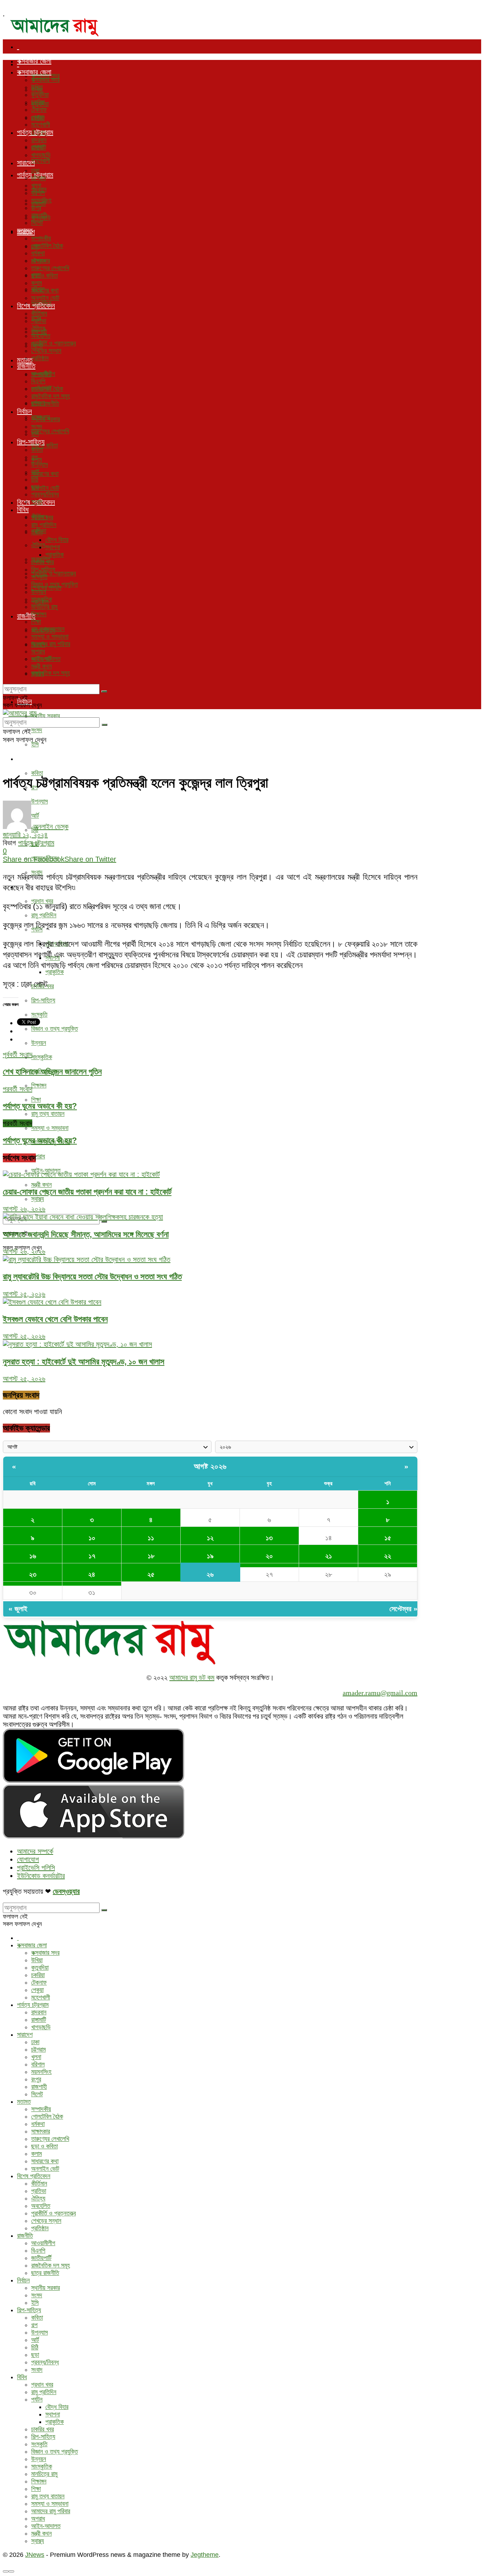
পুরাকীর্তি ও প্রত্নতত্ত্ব (54, 573)
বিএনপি (38, 381)
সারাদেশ (26, 163)
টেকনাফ (39, 110)
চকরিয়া (38, 102)
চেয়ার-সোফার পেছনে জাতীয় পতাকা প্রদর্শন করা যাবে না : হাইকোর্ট (87, 1192)
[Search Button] (104, 1222)
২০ (269, 1556)
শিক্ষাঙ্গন (39, 1085)
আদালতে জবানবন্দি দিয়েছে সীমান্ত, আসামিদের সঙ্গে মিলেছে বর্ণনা (86, 1234)
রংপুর (36, 208)
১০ (92, 1538)
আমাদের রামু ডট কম (192, 1678)
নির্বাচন (24, 411)
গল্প (34, 457)
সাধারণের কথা (45, 474)
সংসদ (37, 730)
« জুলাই (18, 1609)
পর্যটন (37, 532)
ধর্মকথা (38, 253)
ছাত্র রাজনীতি (45, 404)
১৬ (33, 1556)
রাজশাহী (39, 215)
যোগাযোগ (28, 1859)
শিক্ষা (36, 1100)
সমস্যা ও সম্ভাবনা (50, 1128)
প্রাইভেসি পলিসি (36, 1868)
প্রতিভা (39, 321)
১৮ (151, 1556)
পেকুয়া (37, 117)
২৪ (92, 1574)
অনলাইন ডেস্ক (51, 827)
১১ (151, 1538)
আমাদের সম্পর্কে (35, 1851)
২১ (329, 1556)
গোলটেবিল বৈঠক (47, 246)
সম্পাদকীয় (41, 238)
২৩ (33, 1574)
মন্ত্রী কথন (41, 1185)
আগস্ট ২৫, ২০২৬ (24, 1294)
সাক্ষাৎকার (41, 261)
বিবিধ (23, 510)
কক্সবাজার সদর (45, 80)
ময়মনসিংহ (41, 200)
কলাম (36, 283)
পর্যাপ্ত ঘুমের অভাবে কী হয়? (40, 1140)
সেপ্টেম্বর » (403, 1609)
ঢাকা (35, 171)
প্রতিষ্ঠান (40, 358)
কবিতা (37, 773)
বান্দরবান (39, 140)
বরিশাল (38, 193)
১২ (210, 1538)
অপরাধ (38, 1156)
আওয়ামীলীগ (43, 374)
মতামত (25, 230)
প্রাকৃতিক (55, 972)
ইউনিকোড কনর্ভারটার (41, 1876)
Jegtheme (205, 2555)
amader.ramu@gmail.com (380, 1693)
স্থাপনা (53, 547)
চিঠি (35, 479)
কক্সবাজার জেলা (34, 61)
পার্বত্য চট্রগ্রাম (35, 132)
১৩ (269, 1538)
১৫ (388, 1538)
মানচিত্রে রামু (44, 607)
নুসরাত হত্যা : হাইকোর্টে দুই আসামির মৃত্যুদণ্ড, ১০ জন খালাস (84, 1362)
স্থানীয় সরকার (46, 716)
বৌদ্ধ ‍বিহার (57, 540)
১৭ (92, 1556)
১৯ (210, 1556)
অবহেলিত (41, 336)
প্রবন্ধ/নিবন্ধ (45, 494)
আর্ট (35, 472)
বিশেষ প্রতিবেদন (36, 306)
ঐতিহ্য (38, 545)
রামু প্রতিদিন (44, 915)
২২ (388, 1556)
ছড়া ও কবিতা (44, 276)
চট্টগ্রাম (38, 178)
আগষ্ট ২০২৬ (210, 1466)
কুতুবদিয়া (40, 95)
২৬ (210, 1574)
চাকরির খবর (43, 562)
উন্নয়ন (39, 1043)
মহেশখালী (41, 161)
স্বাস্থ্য (38, 1199)
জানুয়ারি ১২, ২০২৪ (25, 835)
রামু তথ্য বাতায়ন (48, 1114)
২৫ (151, 1574)
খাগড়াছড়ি (41, 155)
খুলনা (36, 185)
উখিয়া (37, 87)
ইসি (35, 744)
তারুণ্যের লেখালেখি (50, 431)
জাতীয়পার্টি (41, 389)
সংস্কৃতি (39, 1014)
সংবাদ (37, 502)
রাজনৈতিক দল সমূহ (50, 673)
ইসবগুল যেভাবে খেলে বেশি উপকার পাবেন (55, 1319)
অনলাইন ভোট (45, 488)
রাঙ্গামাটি (39, 148)
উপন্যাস (40, 464)
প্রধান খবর (42, 517)
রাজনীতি (26, 366)
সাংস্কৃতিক (42, 1057)
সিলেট (37, 223)
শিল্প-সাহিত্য (31, 758)
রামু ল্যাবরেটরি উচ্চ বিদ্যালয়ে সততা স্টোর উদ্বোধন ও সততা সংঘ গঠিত (92, 1276)
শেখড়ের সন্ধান (46, 351)
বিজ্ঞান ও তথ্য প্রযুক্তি (55, 1029)
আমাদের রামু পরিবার (51, 644)
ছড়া (35, 487)
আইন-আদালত (46, 659)
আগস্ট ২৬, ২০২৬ (24, 1209)
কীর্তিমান (39, 313)
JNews (35, 2555)
